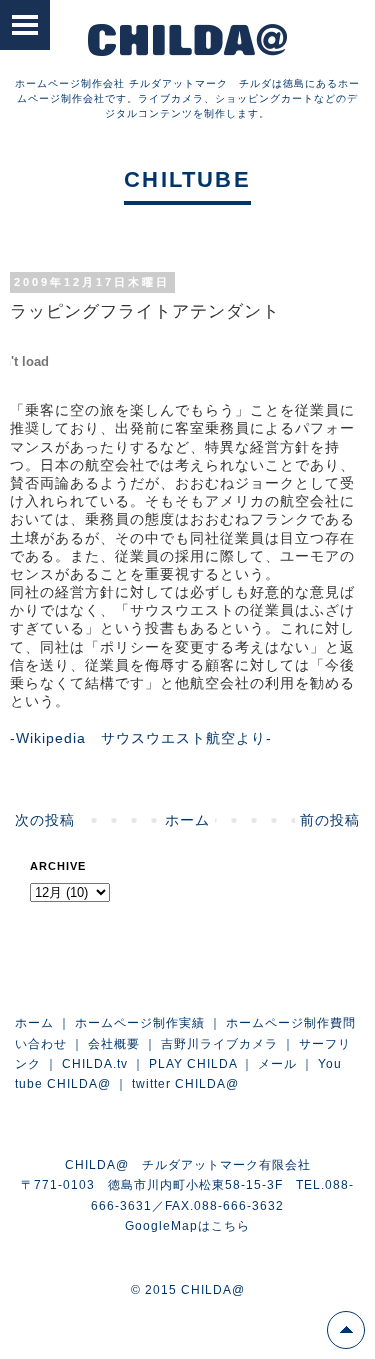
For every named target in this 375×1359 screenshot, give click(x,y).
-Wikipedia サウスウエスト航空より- (141, 738)
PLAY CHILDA (193, 1064)
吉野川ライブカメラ (219, 1044)
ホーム (187, 820)
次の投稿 (45, 820)
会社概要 (114, 1044)
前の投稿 (330, 820)
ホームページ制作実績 (140, 1023)
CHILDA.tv (95, 1064)
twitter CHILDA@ (185, 1084)
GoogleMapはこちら (187, 1226)
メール (277, 1064)
